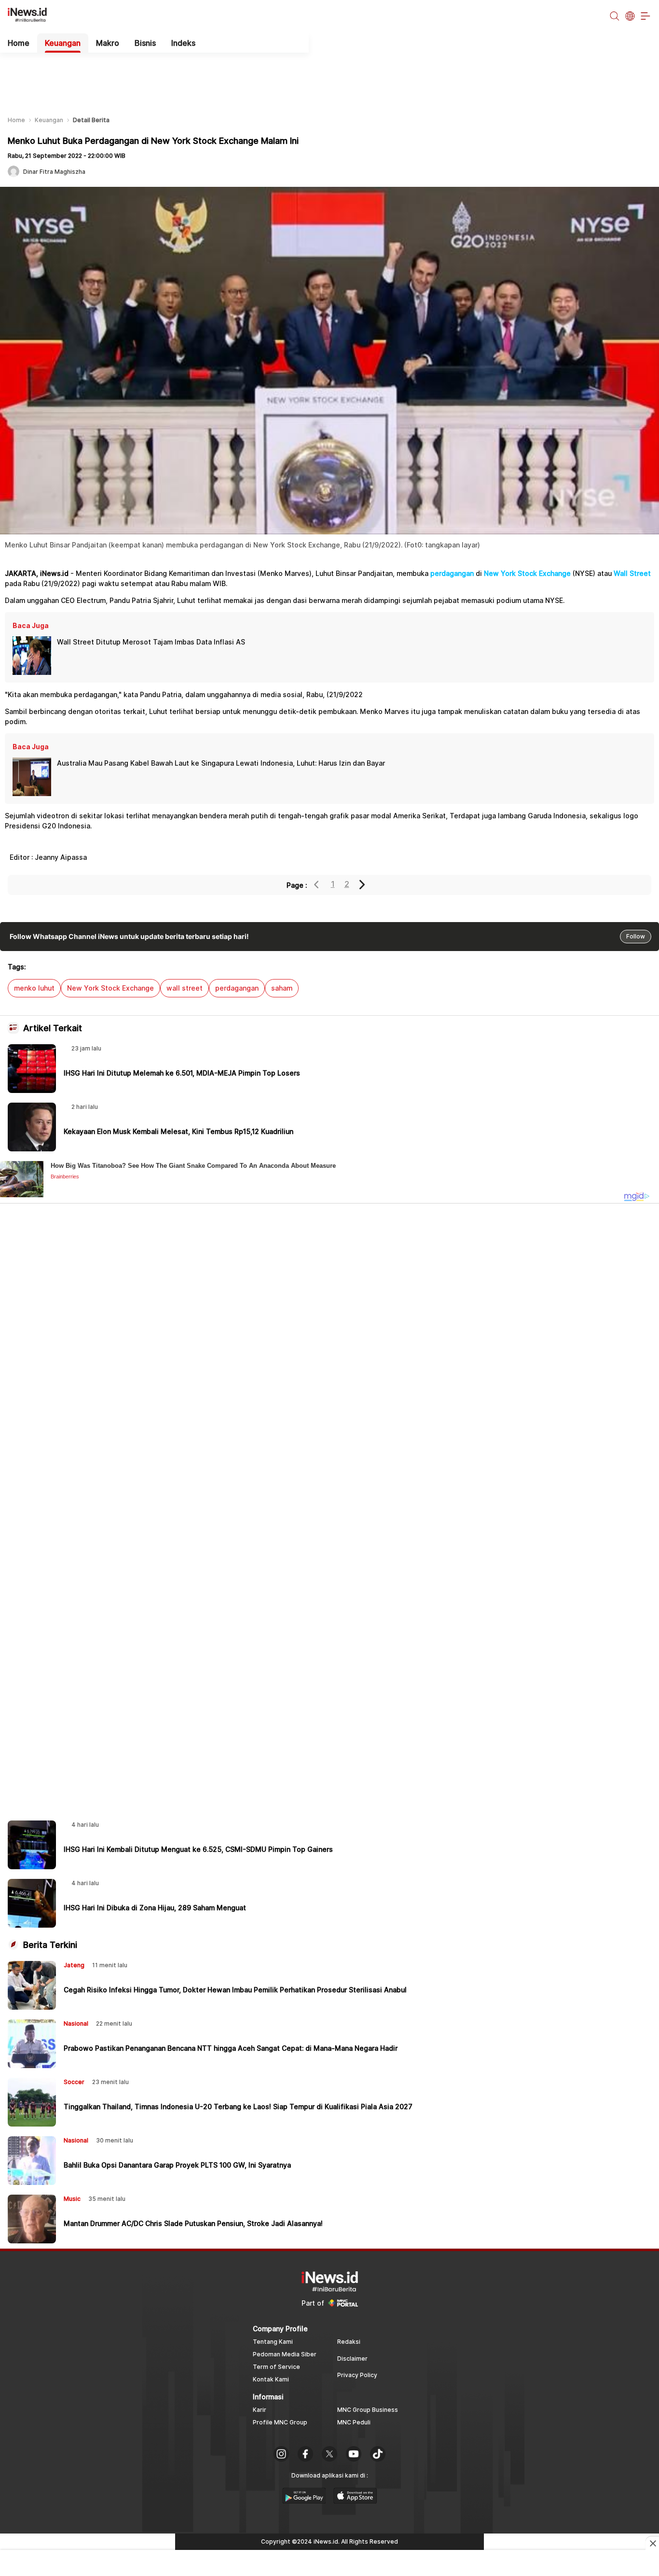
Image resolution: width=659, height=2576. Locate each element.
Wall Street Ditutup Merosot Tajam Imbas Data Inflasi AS (151, 642)
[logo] (32, 17)
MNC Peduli (354, 2422)
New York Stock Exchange (527, 573)
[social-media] (281, 2455)
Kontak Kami (271, 2379)
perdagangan (452, 573)
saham (282, 988)
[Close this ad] (652, 2543)
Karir (260, 2410)
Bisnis (145, 43)
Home (19, 43)
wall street (185, 988)
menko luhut (34, 988)
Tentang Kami (273, 2342)
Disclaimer (352, 2359)
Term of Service (276, 2367)
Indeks (183, 43)
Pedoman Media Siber (285, 2354)
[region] (329, 77)
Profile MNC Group (280, 2422)
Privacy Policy (357, 2375)
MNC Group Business (368, 2410)
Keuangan (63, 43)
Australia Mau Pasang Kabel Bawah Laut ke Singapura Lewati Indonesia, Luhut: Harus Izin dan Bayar (221, 763)
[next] (363, 885)
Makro (108, 43)
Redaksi (349, 2342)
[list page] (304, 2501)
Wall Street (632, 573)
